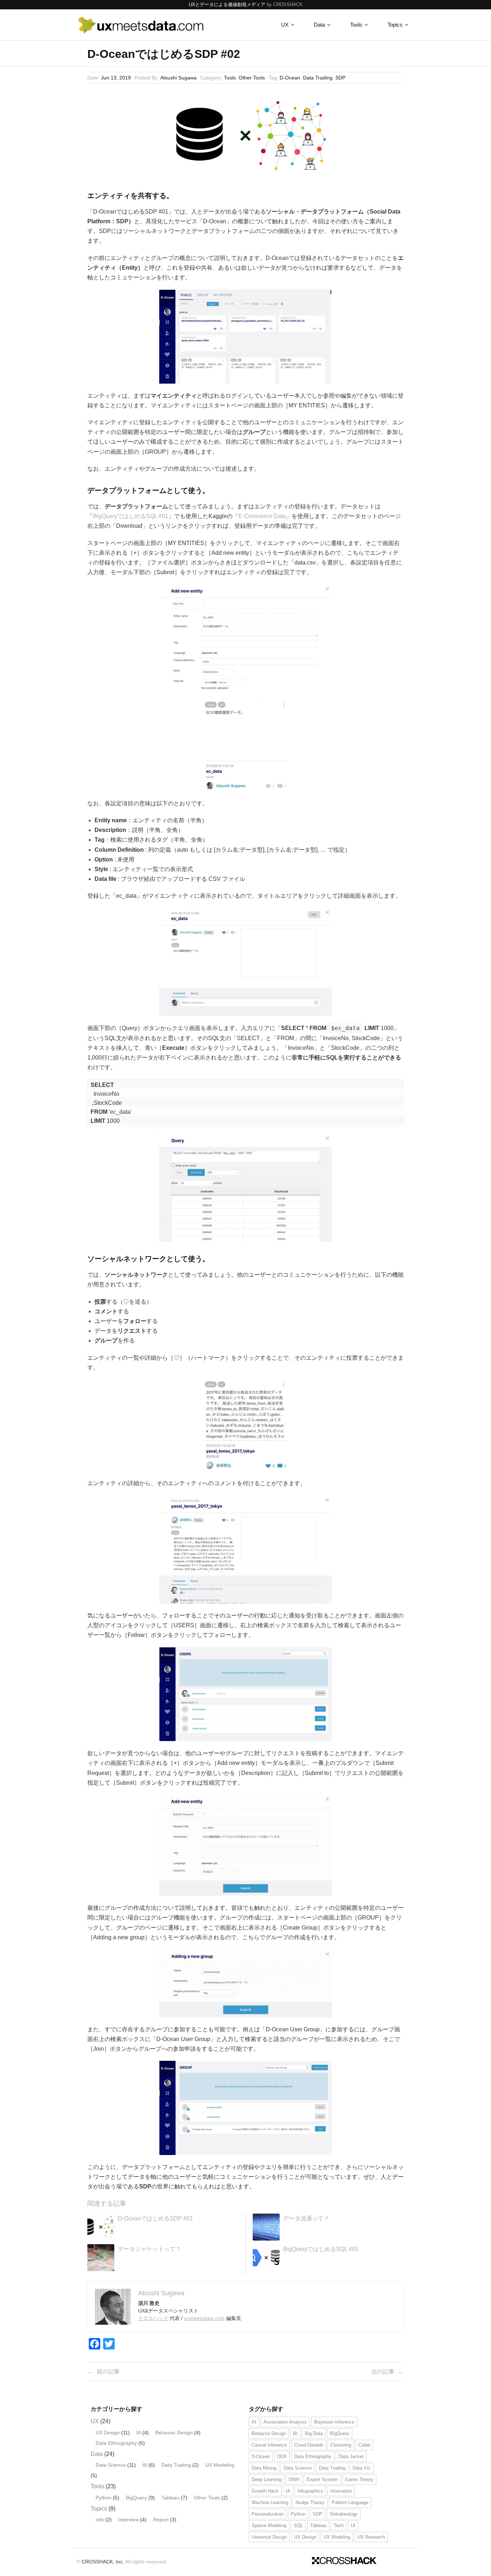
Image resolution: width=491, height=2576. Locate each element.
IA (139, 2433)
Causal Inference (269, 2445)
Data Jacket (351, 2456)
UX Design (108, 2433)
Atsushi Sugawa (178, 78)
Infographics (310, 2491)
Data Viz (362, 2468)
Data (97, 2454)
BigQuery (136, 2498)
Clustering (341, 2445)
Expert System (322, 2479)
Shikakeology (344, 2514)
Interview (129, 2520)
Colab (364, 2445)
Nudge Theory (310, 2502)
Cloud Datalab (309, 2445)
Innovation (341, 2491)
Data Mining (264, 2468)
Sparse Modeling (269, 2525)
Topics (99, 2509)
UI (353, 2525)
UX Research (371, 2537)
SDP (340, 78)
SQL (298, 2525)
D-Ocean (290, 78)
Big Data (314, 2433)
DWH (294, 2479)
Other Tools (252, 78)
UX (95, 2421)
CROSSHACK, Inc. (103, 2562)
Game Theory (359, 2479)
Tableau (170, 2498)
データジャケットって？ (150, 2249)
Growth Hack (265, 2491)
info (100, 2520)
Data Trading (318, 78)
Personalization (268, 2514)
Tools (230, 78)
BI (295, 2433)
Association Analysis (285, 2422)
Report (161, 2520)
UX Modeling (220, 2465)
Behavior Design (174, 2433)
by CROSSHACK (285, 4)
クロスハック (153, 2318)
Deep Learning (267, 2479)
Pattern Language (350, 2502)
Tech (339, 2525)
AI (145, 2465)
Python (104, 2498)
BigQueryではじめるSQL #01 (131, 516)
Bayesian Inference (334, 2422)
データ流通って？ (306, 2218)
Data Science (111, 2465)
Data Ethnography (116, 2443)
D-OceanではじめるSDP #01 (155, 2218)
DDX (282, 2456)
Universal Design (269, 2537)
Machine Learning (270, 2502)
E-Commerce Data (262, 516)
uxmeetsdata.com (204, 2318)
